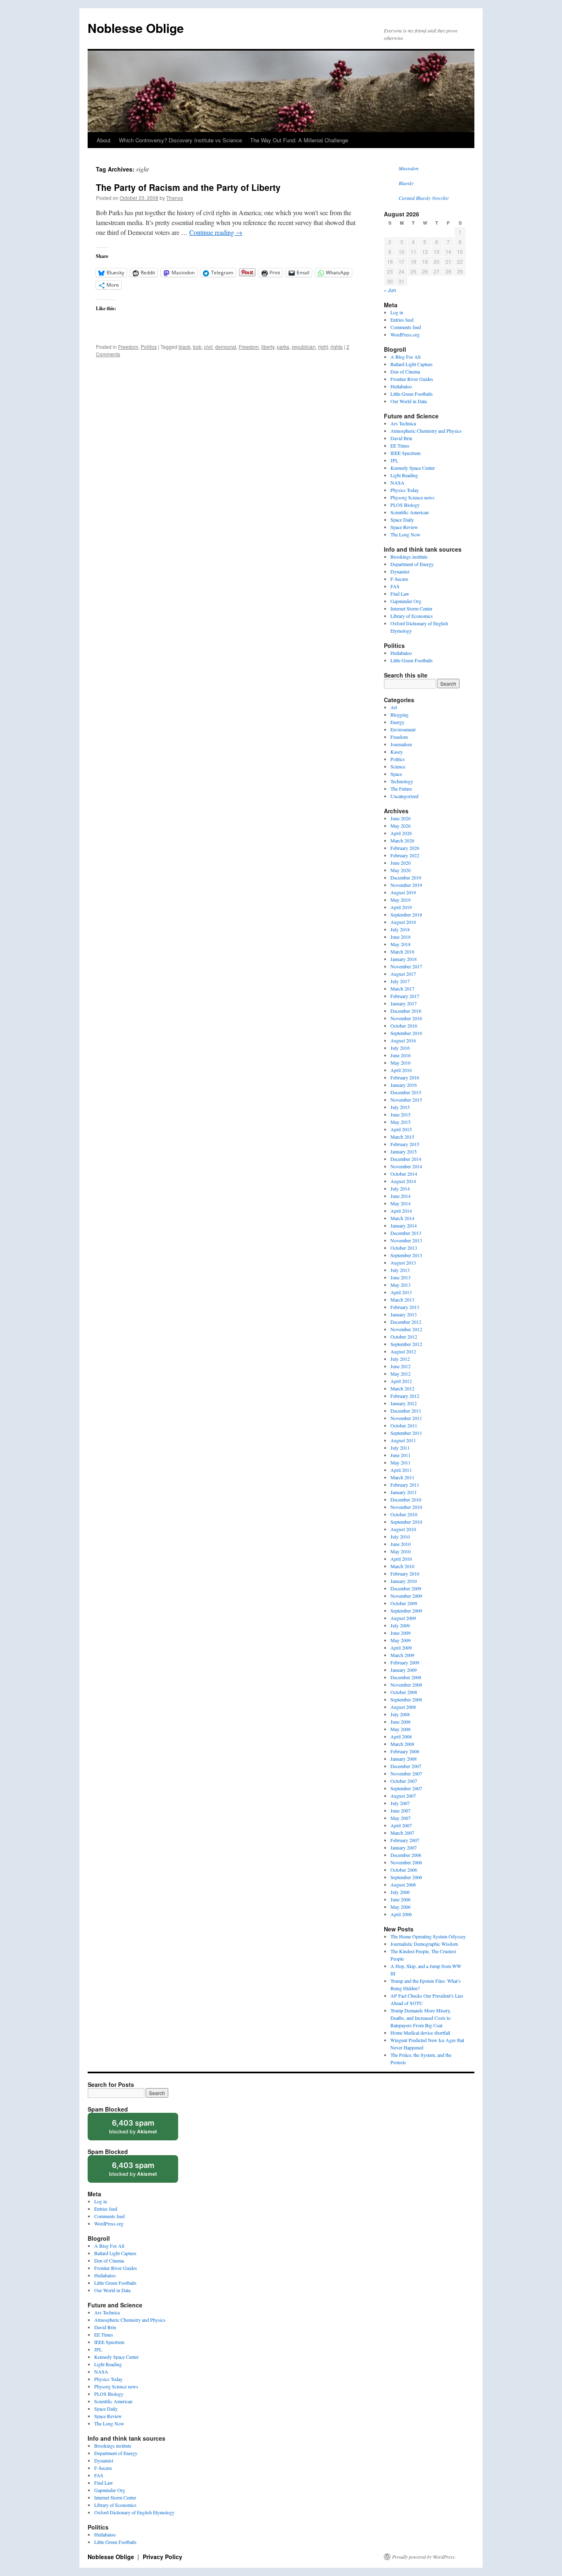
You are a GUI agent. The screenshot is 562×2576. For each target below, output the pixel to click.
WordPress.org (405, 334)
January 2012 (404, 1403)
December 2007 (406, 1766)
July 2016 (400, 1048)
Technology (402, 781)
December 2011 (406, 1411)
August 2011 (403, 1440)
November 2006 (406, 1862)
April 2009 (401, 1648)
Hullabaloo (401, 386)
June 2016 (401, 1055)
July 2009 (400, 1625)
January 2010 (404, 1581)
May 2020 (401, 870)
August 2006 (403, 1884)
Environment (403, 729)
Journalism (401, 744)
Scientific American (410, 512)
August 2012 (403, 1351)
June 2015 (401, 1114)
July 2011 (400, 1448)
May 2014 (401, 1203)
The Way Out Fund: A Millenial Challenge (299, 140)
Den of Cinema (405, 371)
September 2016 (406, 1033)
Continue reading (216, 232)
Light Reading (404, 475)
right (323, 347)
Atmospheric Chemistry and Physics (426, 431)
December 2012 (406, 1322)
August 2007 (403, 1796)
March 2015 (402, 1137)
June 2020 (401, 863)
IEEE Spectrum (405, 453)
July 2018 (400, 929)
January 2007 (404, 1847)
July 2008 (400, 1714)
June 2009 (401, 1633)
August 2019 (403, 892)
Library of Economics (412, 616)
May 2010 (401, 1551)
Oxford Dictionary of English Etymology (134, 2512)
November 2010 (406, 1507)
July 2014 (400, 1188)
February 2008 (405, 1751)
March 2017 (402, 989)
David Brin (401, 438)
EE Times (400, 446)
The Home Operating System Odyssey (428, 1936)
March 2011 (402, 1477)
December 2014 (406, 1159)
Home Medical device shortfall (420, 2033)
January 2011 (404, 1492)
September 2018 (406, 914)
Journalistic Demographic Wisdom (424, 1944)
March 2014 (402, 1218)
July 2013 (400, 1270)
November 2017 (406, 966)
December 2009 (406, 1588)
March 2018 (402, 951)
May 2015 (401, 1122)
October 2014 (404, 1174)
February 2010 (405, 1573)
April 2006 (401, 1914)
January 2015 (404, 1151)
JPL (394, 460)
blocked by (141, 2129)
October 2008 (404, 1692)
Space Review (404, 527)
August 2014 (403, 1181)
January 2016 (404, 1085)
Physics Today (405, 490)
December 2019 (406, 877)
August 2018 (403, 922)
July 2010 (400, 1536)
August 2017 (403, 974)
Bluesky (406, 183)
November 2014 (406, 1166)
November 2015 (406, 1100)
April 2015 (401, 1129)
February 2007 (405, 1840)
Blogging (399, 715)
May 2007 (401, 1818)
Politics (149, 347)
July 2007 (400, 1803)
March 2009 (402, 1655)
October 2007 (404, 1781)
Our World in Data (409, 401)
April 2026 (401, 833)
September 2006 (406, 1877)
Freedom (128, 347)
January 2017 (404, 1003)
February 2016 (405, 1077)
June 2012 (401, 1366)
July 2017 (400, 981)
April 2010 (401, 1559)
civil (208, 347)
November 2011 (406, 1418)
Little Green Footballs (412, 394)
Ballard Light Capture (411, 364)
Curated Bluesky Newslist (424, 198)
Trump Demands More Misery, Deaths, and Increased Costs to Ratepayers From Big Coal (421, 2018)
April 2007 (401, 1825)
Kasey (397, 752)
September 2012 (406, 1344)
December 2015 (406, 1092)
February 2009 (405, 1662)
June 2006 (401, 1899)
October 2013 (404, 1248)
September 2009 (406, 1611)
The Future (401, 789)
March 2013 (402, 1300)
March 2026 (402, 840)
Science (398, 766)
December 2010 (406, 1499)
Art (394, 707)
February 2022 (405, 855)
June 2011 (401, 1455)
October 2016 (404, 1026)
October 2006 (404, 1870)
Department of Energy (412, 564)
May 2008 (401, 1729)
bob (197, 347)
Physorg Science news (412, 497)
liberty (268, 347)
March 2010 (402, 1566)
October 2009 (404, 1603)
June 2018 (401, 937)
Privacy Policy (163, 2557)
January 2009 (404, 1670)
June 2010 (401, 1544)
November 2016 (406, 1018)
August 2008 (403, 1707)
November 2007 (406, 1773)
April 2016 (401, 1070)
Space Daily (402, 520)
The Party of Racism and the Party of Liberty (188, 187)
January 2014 (404, 1225)
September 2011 (406, 1433)
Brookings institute (409, 557)
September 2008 (406, 1699)
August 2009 (403, 1618)
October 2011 (404, 1425)
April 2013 (401, 1292)
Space (396, 774)
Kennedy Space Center (413, 468)
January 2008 (404, 1759)
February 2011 (405, 1485)
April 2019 (401, 907)
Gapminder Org (406, 601)
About (104, 140)
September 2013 (406, 1255)
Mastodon (409, 168)
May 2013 (401, 1285)
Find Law (400, 594)
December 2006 (406, 1855)
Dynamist (400, 571)
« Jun (390, 290)
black (185, 347)
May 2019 (401, 900)
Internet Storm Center (411, 608)
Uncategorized (404, 796)
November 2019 (406, 885)
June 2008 (401, 1722)
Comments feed (406, 327)
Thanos (175, 198)
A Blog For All (405, 357)
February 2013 (405, 1307)
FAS (395, 586)
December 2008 (406, 1677)
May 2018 (401, 944)
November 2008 (406, 1685)
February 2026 (405, 848)
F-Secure (399, 579)
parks (283, 347)
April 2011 (401, 1470)
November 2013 (406, 1240)
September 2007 (406, 1788)
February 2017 (405, 996)
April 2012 (401, 1381)
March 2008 (402, 1744)
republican (304, 347)
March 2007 (402, 1833)
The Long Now (405, 534)
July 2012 (400, 1359)
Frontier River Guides (412, 379)
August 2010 (403, 1529)
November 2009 (406, 1596)
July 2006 (400, 1892)
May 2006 (401, 1907)
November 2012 (406, 1329)
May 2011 (401, 1462)
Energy (397, 722)
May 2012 (401, 1374)
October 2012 (404, 1337)
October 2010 (404, 1514)
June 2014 (401, 1196)
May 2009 (401, 1640)
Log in (397, 312)
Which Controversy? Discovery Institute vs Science (180, 140)
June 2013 (401, 1277)
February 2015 (405, 1144)
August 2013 (403, 1262)
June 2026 (401, 818)
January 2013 (404, 1314)
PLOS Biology (405, 505)
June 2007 (401, 1810)
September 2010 (406, 1522)
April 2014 (401, 1211)
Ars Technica (403, 423)
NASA (397, 483)
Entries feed (402, 320)
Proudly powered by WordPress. (424, 2557)
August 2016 (403, 1040)
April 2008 (401, 1736)
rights (337, 347)
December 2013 (406, 1233)
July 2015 (400, 1107)
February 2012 (405, 1396)
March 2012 (402, 1388)
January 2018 (404, 959)
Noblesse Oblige (136, 28)
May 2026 (401, 826)
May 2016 (401, 1063)
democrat (226, 347)
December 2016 (406, 1011)
